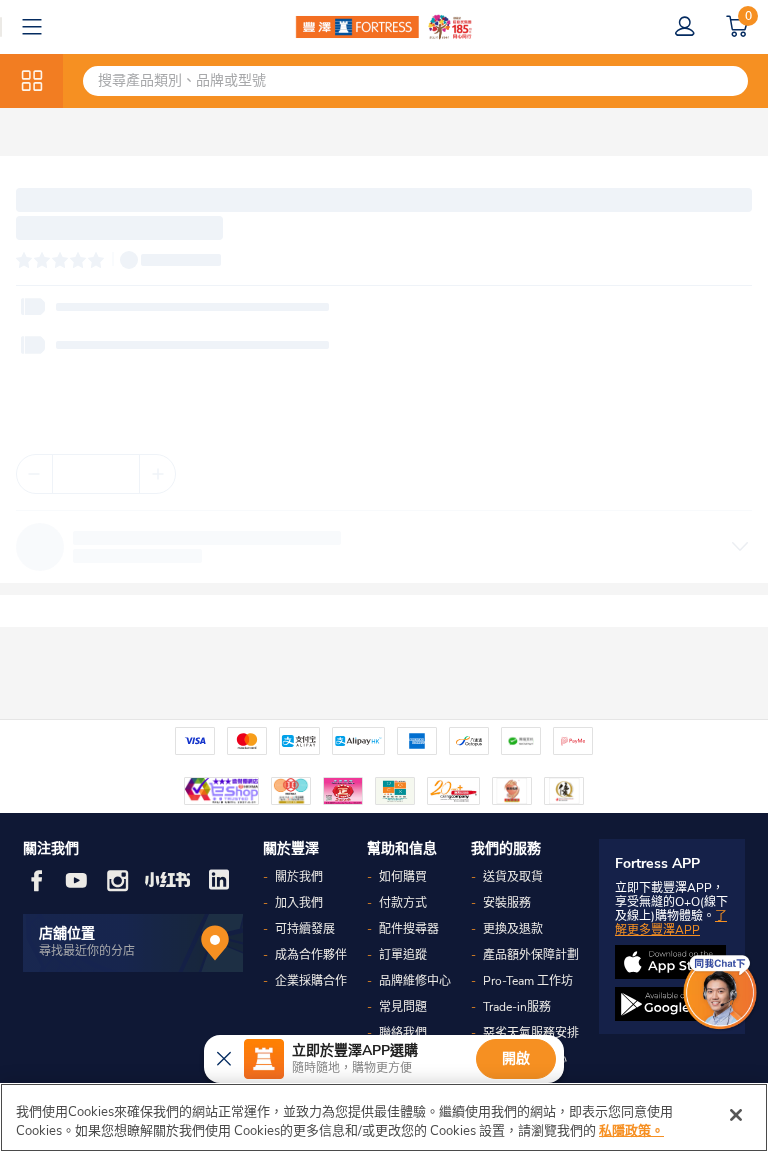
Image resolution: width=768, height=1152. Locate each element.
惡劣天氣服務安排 (531, 1033)
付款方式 (403, 903)
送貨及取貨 (513, 877)
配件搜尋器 (409, 929)
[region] (384, 1117)
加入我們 (299, 903)
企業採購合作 (311, 981)
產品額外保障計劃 (531, 955)
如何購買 (403, 877)
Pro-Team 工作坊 (528, 981)
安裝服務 (507, 903)
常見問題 (403, 1007)
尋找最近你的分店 (87, 951)
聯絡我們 (403, 1033)
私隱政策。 (631, 1131)
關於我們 (299, 877)
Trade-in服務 (517, 1007)
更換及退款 (513, 929)
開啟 (516, 1058)
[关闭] (736, 1115)
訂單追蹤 (403, 955)
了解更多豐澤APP (671, 923)
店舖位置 (67, 933)
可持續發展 (305, 929)
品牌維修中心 (415, 981)
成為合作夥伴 (311, 955)
